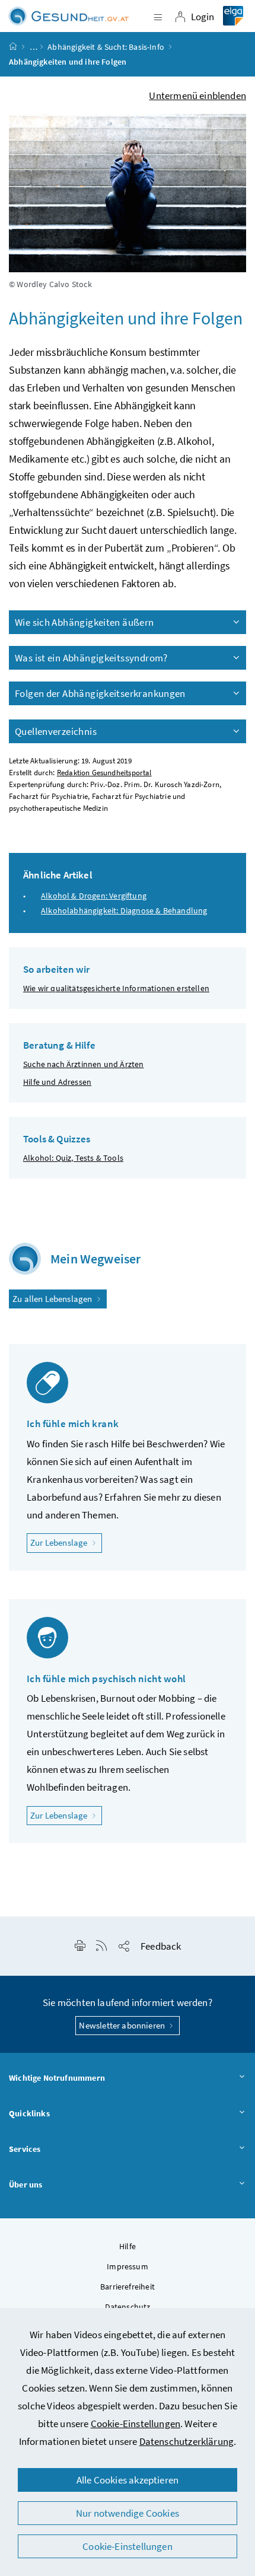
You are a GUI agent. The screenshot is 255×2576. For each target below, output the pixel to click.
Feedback (161, 1946)
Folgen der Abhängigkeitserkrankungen (100, 693)
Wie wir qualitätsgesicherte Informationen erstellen (116, 988)
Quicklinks (29, 2113)
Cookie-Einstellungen (136, 2424)
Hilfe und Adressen (57, 1082)
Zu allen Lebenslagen (53, 1299)
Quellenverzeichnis (56, 731)
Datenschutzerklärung (187, 2441)
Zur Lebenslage (66, 1542)
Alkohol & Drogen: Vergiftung (94, 896)
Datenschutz (128, 2307)
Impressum (128, 2266)
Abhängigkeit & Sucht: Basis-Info (106, 47)
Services (25, 2149)
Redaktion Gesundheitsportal (104, 773)
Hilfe (128, 2246)
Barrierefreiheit (128, 2287)
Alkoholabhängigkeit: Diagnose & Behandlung (124, 910)
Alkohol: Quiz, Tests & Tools (73, 1158)
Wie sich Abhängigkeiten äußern (85, 622)
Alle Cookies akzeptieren (128, 2480)
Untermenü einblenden (197, 95)
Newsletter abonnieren (123, 2025)
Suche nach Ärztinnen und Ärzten (83, 1064)
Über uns (26, 2185)
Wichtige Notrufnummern (57, 2078)
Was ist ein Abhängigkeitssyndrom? (91, 658)
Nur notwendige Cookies (128, 2513)
